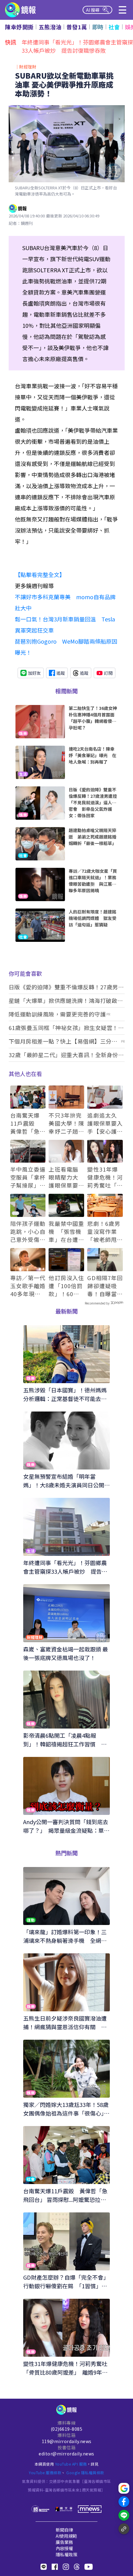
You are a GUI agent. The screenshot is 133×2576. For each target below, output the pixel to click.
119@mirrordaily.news (67, 2441)
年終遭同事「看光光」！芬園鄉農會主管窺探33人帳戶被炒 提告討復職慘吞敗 (77, 46)
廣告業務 (64, 2542)
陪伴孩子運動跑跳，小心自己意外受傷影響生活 (28, 1231)
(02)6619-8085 (67, 2429)
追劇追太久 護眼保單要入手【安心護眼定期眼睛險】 (105, 1123)
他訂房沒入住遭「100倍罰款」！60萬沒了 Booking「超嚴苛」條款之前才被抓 (66, 1286)
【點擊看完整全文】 (40, 575)
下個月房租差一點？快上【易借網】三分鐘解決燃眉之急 (63, 1041)
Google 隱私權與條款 (85, 2473)
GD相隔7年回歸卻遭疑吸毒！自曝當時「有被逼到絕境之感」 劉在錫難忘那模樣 (105, 1286)
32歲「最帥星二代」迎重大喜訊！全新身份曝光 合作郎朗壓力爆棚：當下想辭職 (66, 1055)
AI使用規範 (66, 2536)
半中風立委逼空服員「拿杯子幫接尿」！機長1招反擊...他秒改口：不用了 (28, 1177)
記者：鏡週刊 (21, 223)
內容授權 (64, 2548)
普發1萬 (77, 27)
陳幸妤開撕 (19, 27)
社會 (114, 27)
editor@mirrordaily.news (66, 2454)
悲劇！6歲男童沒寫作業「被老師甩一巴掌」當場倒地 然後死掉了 (105, 1231)
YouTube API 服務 (71, 2464)
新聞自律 (64, 2530)
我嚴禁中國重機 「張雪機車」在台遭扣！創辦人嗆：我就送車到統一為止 (66, 1231)
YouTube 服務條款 (45, 2473)
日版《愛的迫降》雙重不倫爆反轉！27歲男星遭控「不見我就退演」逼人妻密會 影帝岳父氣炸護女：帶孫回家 (66, 987)
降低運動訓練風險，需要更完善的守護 (57, 1014)
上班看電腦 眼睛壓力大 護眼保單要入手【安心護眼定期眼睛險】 (66, 1177)
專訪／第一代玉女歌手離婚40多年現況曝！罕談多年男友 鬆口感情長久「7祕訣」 (28, 1286)
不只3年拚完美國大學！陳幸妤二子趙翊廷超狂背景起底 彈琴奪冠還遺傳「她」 (66, 1123)
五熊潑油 (50, 27)
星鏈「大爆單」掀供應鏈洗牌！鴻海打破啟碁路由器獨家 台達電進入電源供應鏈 (66, 1001)
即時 (98, 27)
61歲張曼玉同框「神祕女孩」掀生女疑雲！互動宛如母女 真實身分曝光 (66, 1028)
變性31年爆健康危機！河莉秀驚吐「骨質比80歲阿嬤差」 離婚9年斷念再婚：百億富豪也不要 (105, 1177)
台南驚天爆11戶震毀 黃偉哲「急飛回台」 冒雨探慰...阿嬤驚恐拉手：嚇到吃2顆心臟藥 (28, 1123)
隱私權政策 (66, 2554)
